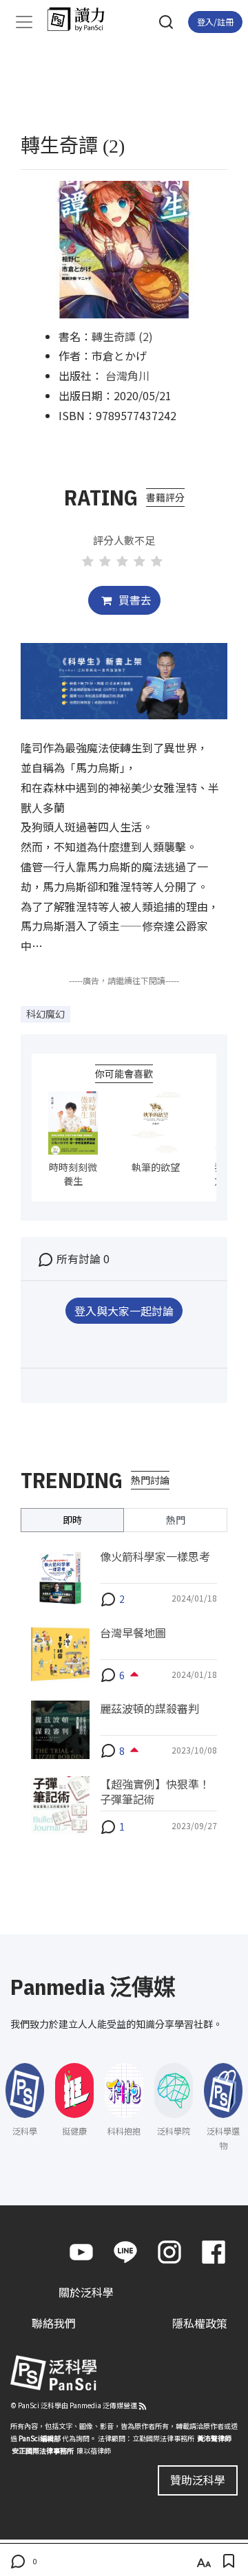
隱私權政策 (200, 2323)
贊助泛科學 (198, 2480)
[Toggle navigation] (24, 22)
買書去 (134, 600)
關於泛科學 (86, 2292)
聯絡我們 (54, 2323)
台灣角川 (127, 375)
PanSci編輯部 (40, 2438)
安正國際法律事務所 (43, 2451)
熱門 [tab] (176, 1520)
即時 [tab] (72, 1520)
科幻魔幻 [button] (45, 1014)
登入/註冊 (215, 22)
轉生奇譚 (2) (122, 336)
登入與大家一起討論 (124, 1311)
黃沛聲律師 (214, 2438)
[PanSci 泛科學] (82, 19)
